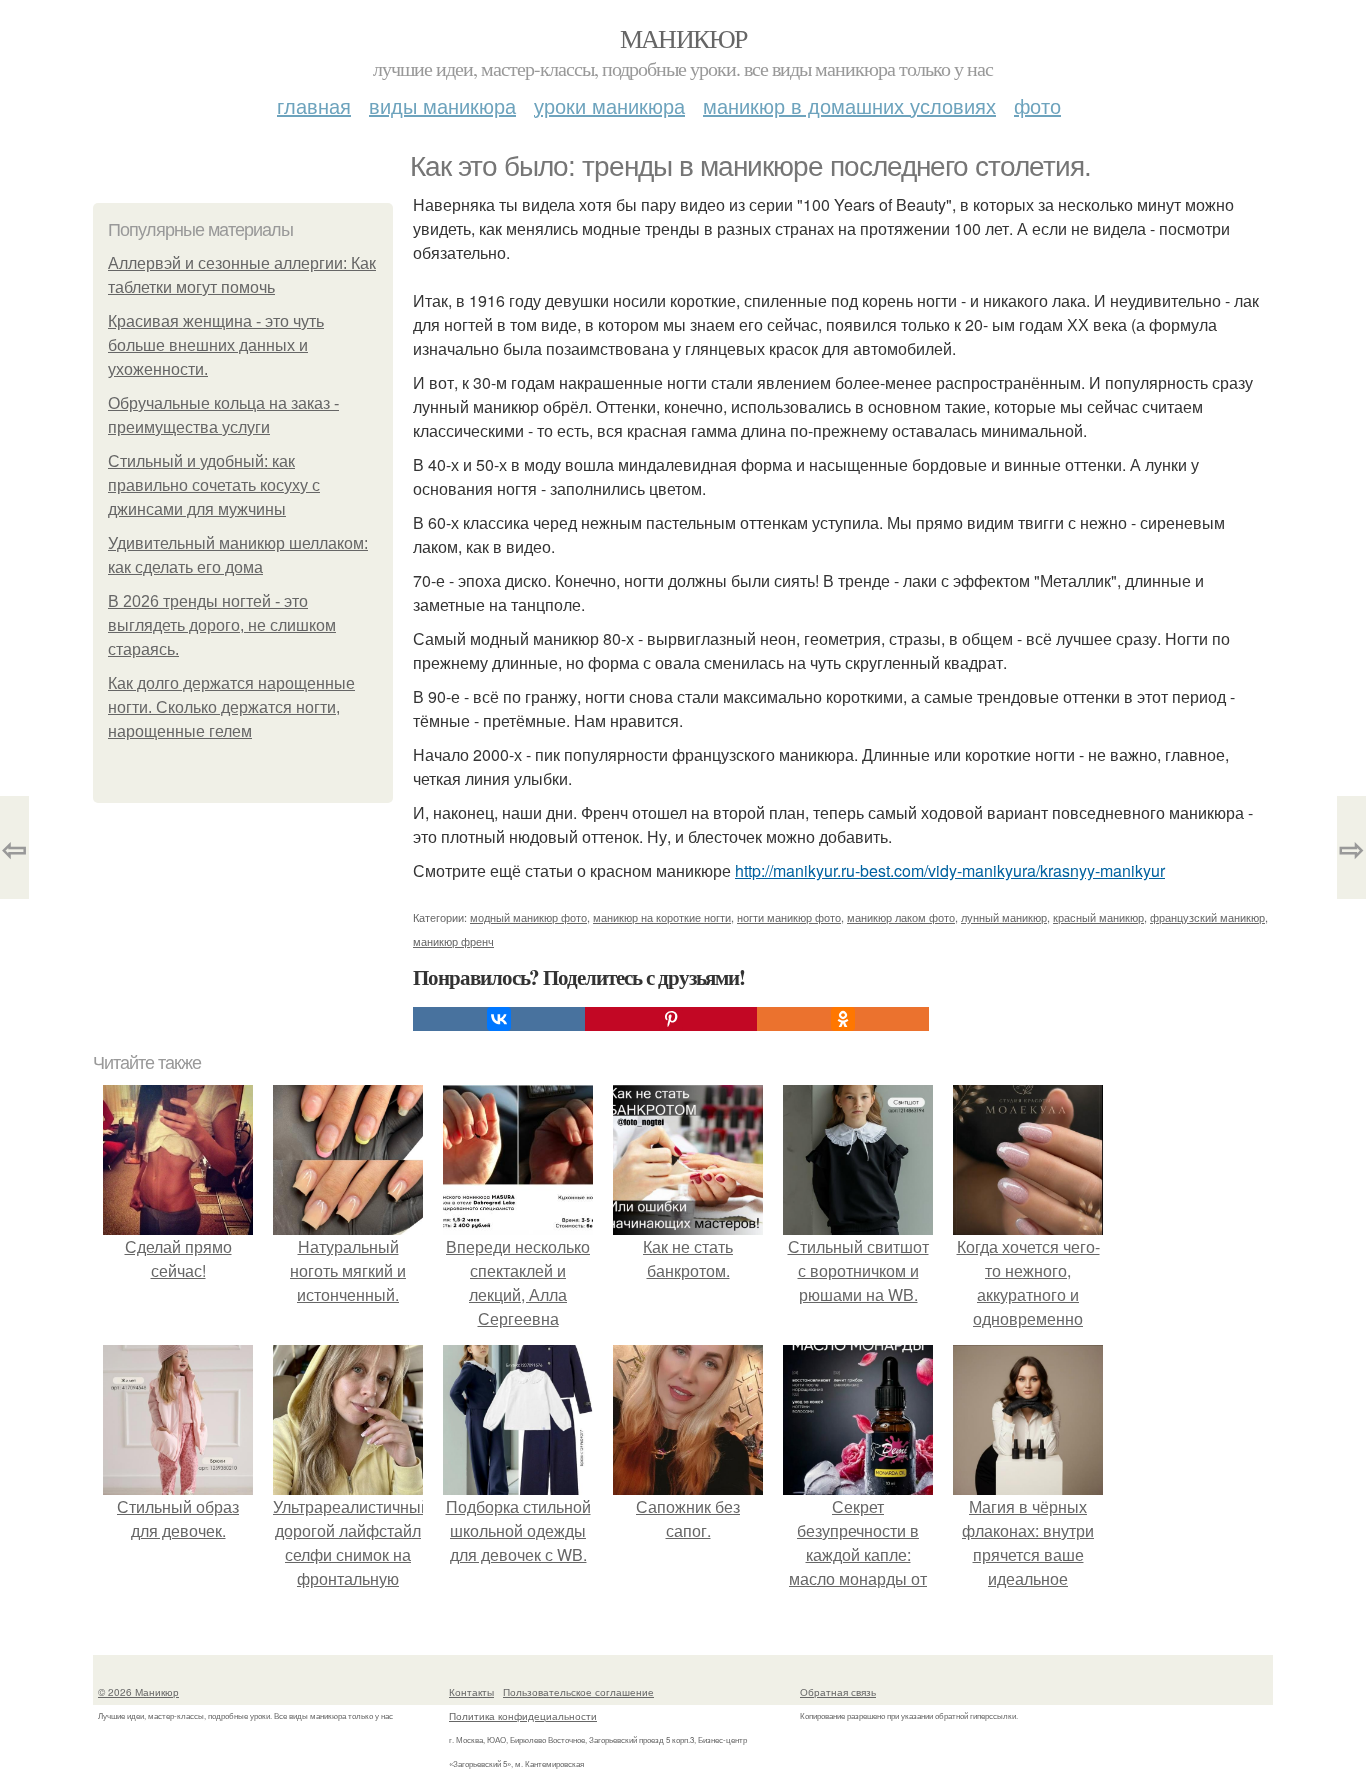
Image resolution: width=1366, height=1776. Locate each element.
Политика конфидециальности (523, 1716)
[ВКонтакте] (499, 1019)
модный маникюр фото (528, 917)
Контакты (471, 1692)
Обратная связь (838, 1692)
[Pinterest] (671, 1019)
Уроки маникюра (609, 105)
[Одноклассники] (843, 1019)
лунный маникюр (1004, 917)
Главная (314, 105)
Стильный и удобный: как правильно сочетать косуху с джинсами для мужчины (214, 485)
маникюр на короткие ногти (662, 917)
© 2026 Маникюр (138, 1692)
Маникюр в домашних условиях (849, 105)
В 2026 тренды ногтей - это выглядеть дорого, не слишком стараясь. (222, 625)
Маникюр (683, 38)
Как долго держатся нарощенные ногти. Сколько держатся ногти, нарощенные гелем (231, 707)
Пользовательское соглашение (578, 1692)
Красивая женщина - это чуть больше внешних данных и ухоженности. (216, 345)
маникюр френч (453, 941)
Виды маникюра (442, 105)
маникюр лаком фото (901, 917)
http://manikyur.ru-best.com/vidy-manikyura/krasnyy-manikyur (950, 870)
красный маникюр (1098, 917)
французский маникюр (1207, 917)
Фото (1037, 105)
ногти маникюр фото (789, 917)
